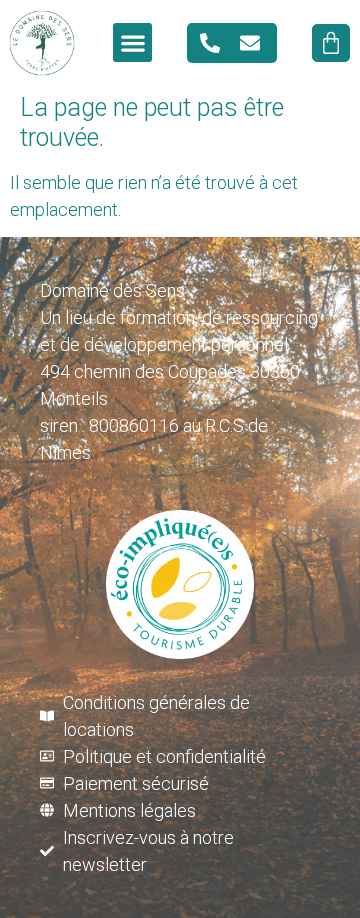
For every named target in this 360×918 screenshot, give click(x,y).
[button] (132, 42)
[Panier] (331, 43)
